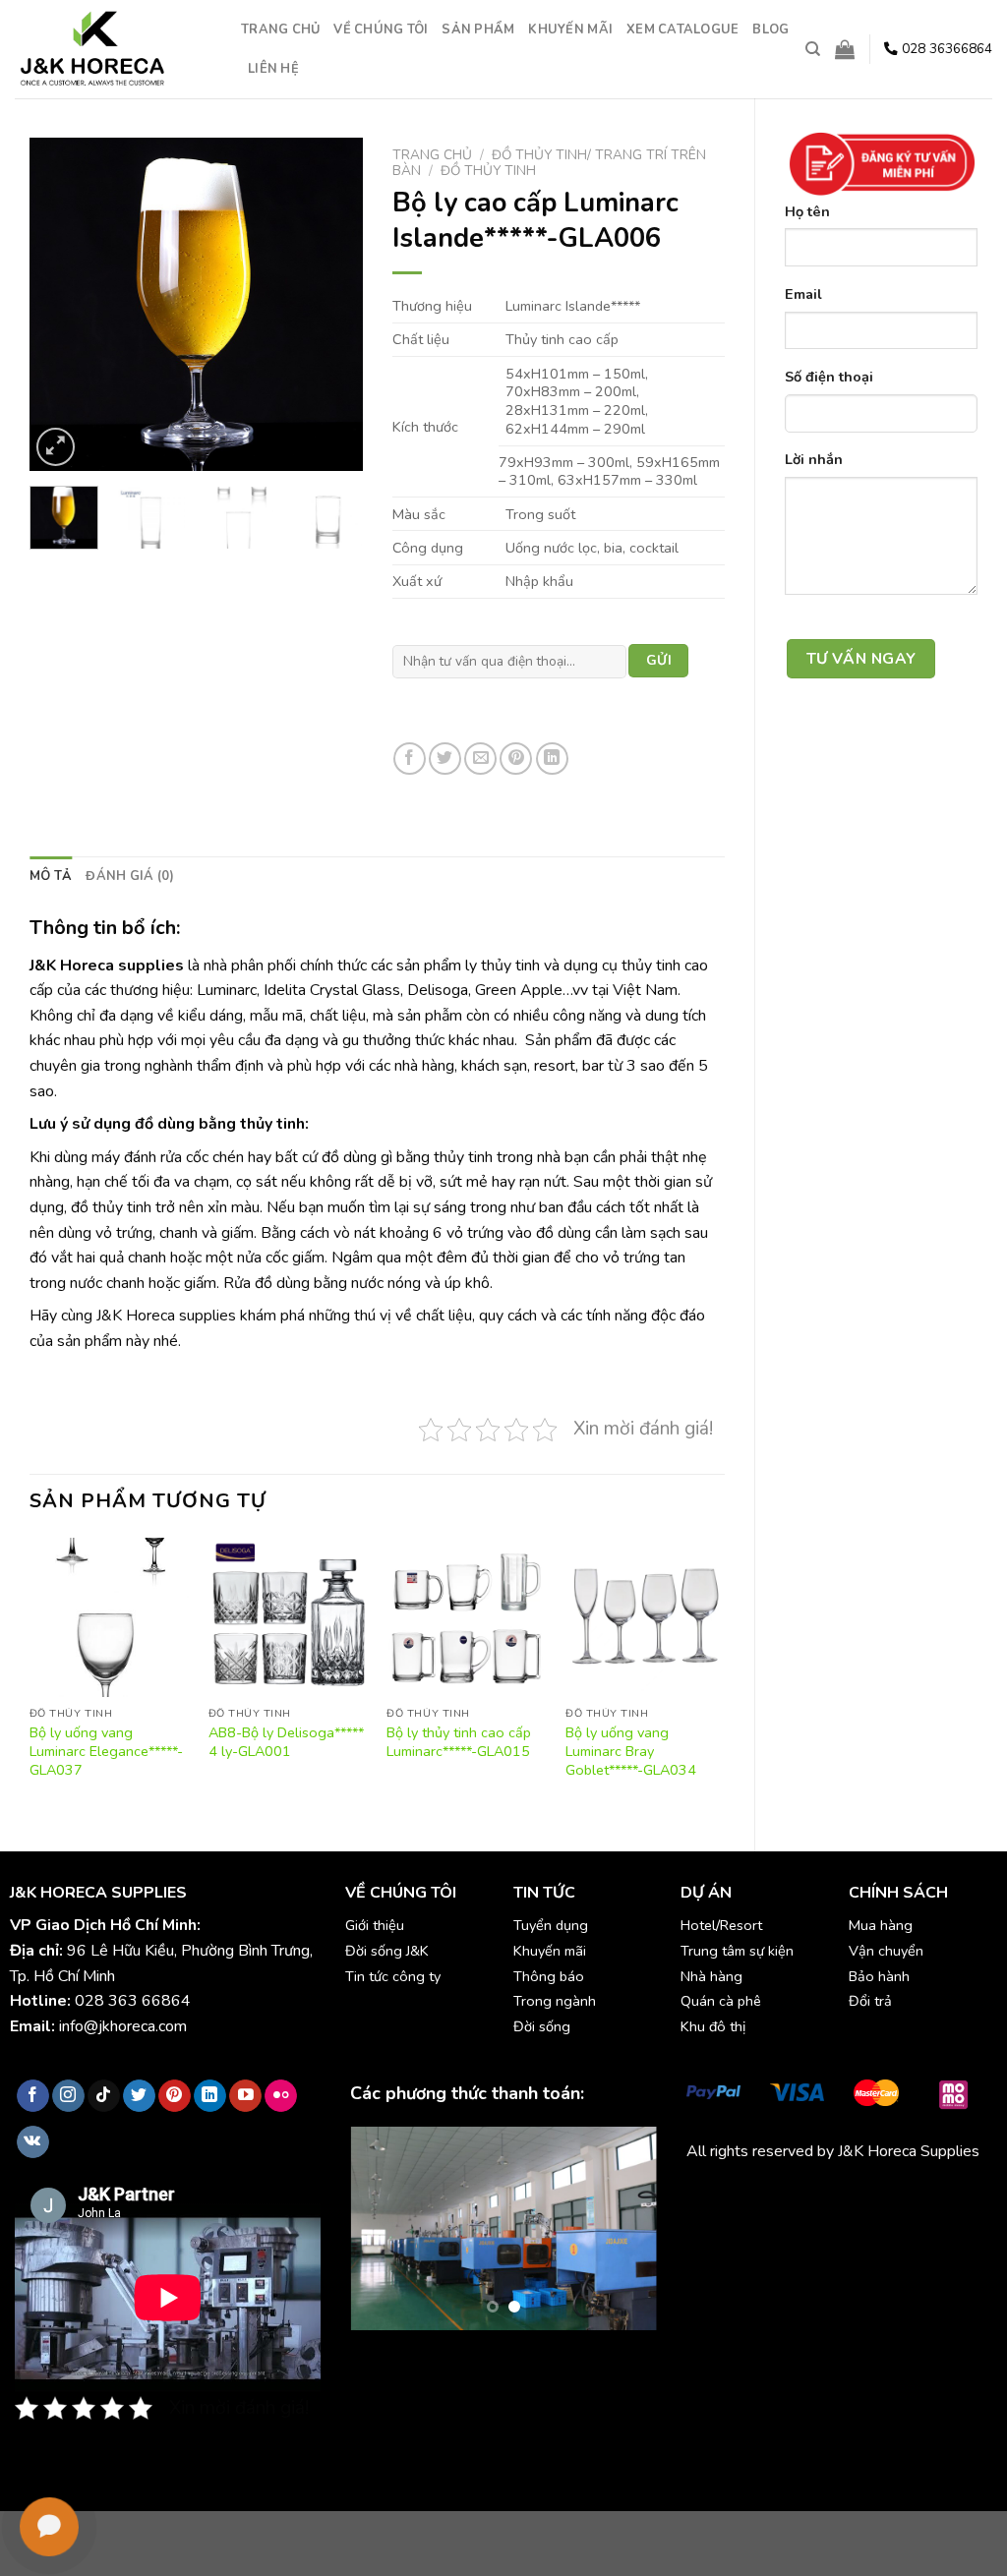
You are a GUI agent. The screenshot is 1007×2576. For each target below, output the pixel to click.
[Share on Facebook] (410, 759)
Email (803, 294)
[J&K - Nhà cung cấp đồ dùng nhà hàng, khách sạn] (113, 49)
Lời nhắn (814, 459)
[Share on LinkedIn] (552, 759)
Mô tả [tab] (51, 876)
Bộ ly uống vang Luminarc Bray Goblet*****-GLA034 (631, 1751)
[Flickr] (281, 2096)
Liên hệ (273, 69)
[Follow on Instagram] (68, 2096)
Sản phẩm (478, 29)
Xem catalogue (682, 29)
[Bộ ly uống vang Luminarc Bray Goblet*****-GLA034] (645, 1617)
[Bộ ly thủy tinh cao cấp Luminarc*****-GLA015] (466, 1617)
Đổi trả (870, 2001)
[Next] (331, 304)
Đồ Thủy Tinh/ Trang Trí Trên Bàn (549, 163)
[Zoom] (56, 447)
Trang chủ (280, 29)
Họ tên (807, 211)
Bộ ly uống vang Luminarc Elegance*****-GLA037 (106, 1751)
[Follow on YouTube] (245, 2096)
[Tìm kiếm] (813, 49)
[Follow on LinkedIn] (210, 2096)
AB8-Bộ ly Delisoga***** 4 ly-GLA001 (286, 1742)
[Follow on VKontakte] (33, 2142)
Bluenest (752, 2222)
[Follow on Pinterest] (175, 2096)
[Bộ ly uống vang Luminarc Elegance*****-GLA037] (109, 1617)
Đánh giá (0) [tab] (130, 876)
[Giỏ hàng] (845, 49)
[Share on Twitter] (445, 759)
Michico (711, 2197)
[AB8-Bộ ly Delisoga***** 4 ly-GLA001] (288, 1617)
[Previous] (61, 304)
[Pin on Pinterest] (516, 759)
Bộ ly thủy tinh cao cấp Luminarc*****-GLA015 (459, 1742)
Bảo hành (879, 1976)
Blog (770, 29)
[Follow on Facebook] (33, 2096)
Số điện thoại (829, 377)
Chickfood (774, 2197)
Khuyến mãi (570, 29)
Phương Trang (859, 2197)
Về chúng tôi (381, 29)
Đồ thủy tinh (488, 171)
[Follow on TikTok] (104, 2096)
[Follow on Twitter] (139, 2096)
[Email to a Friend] (480, 759)
